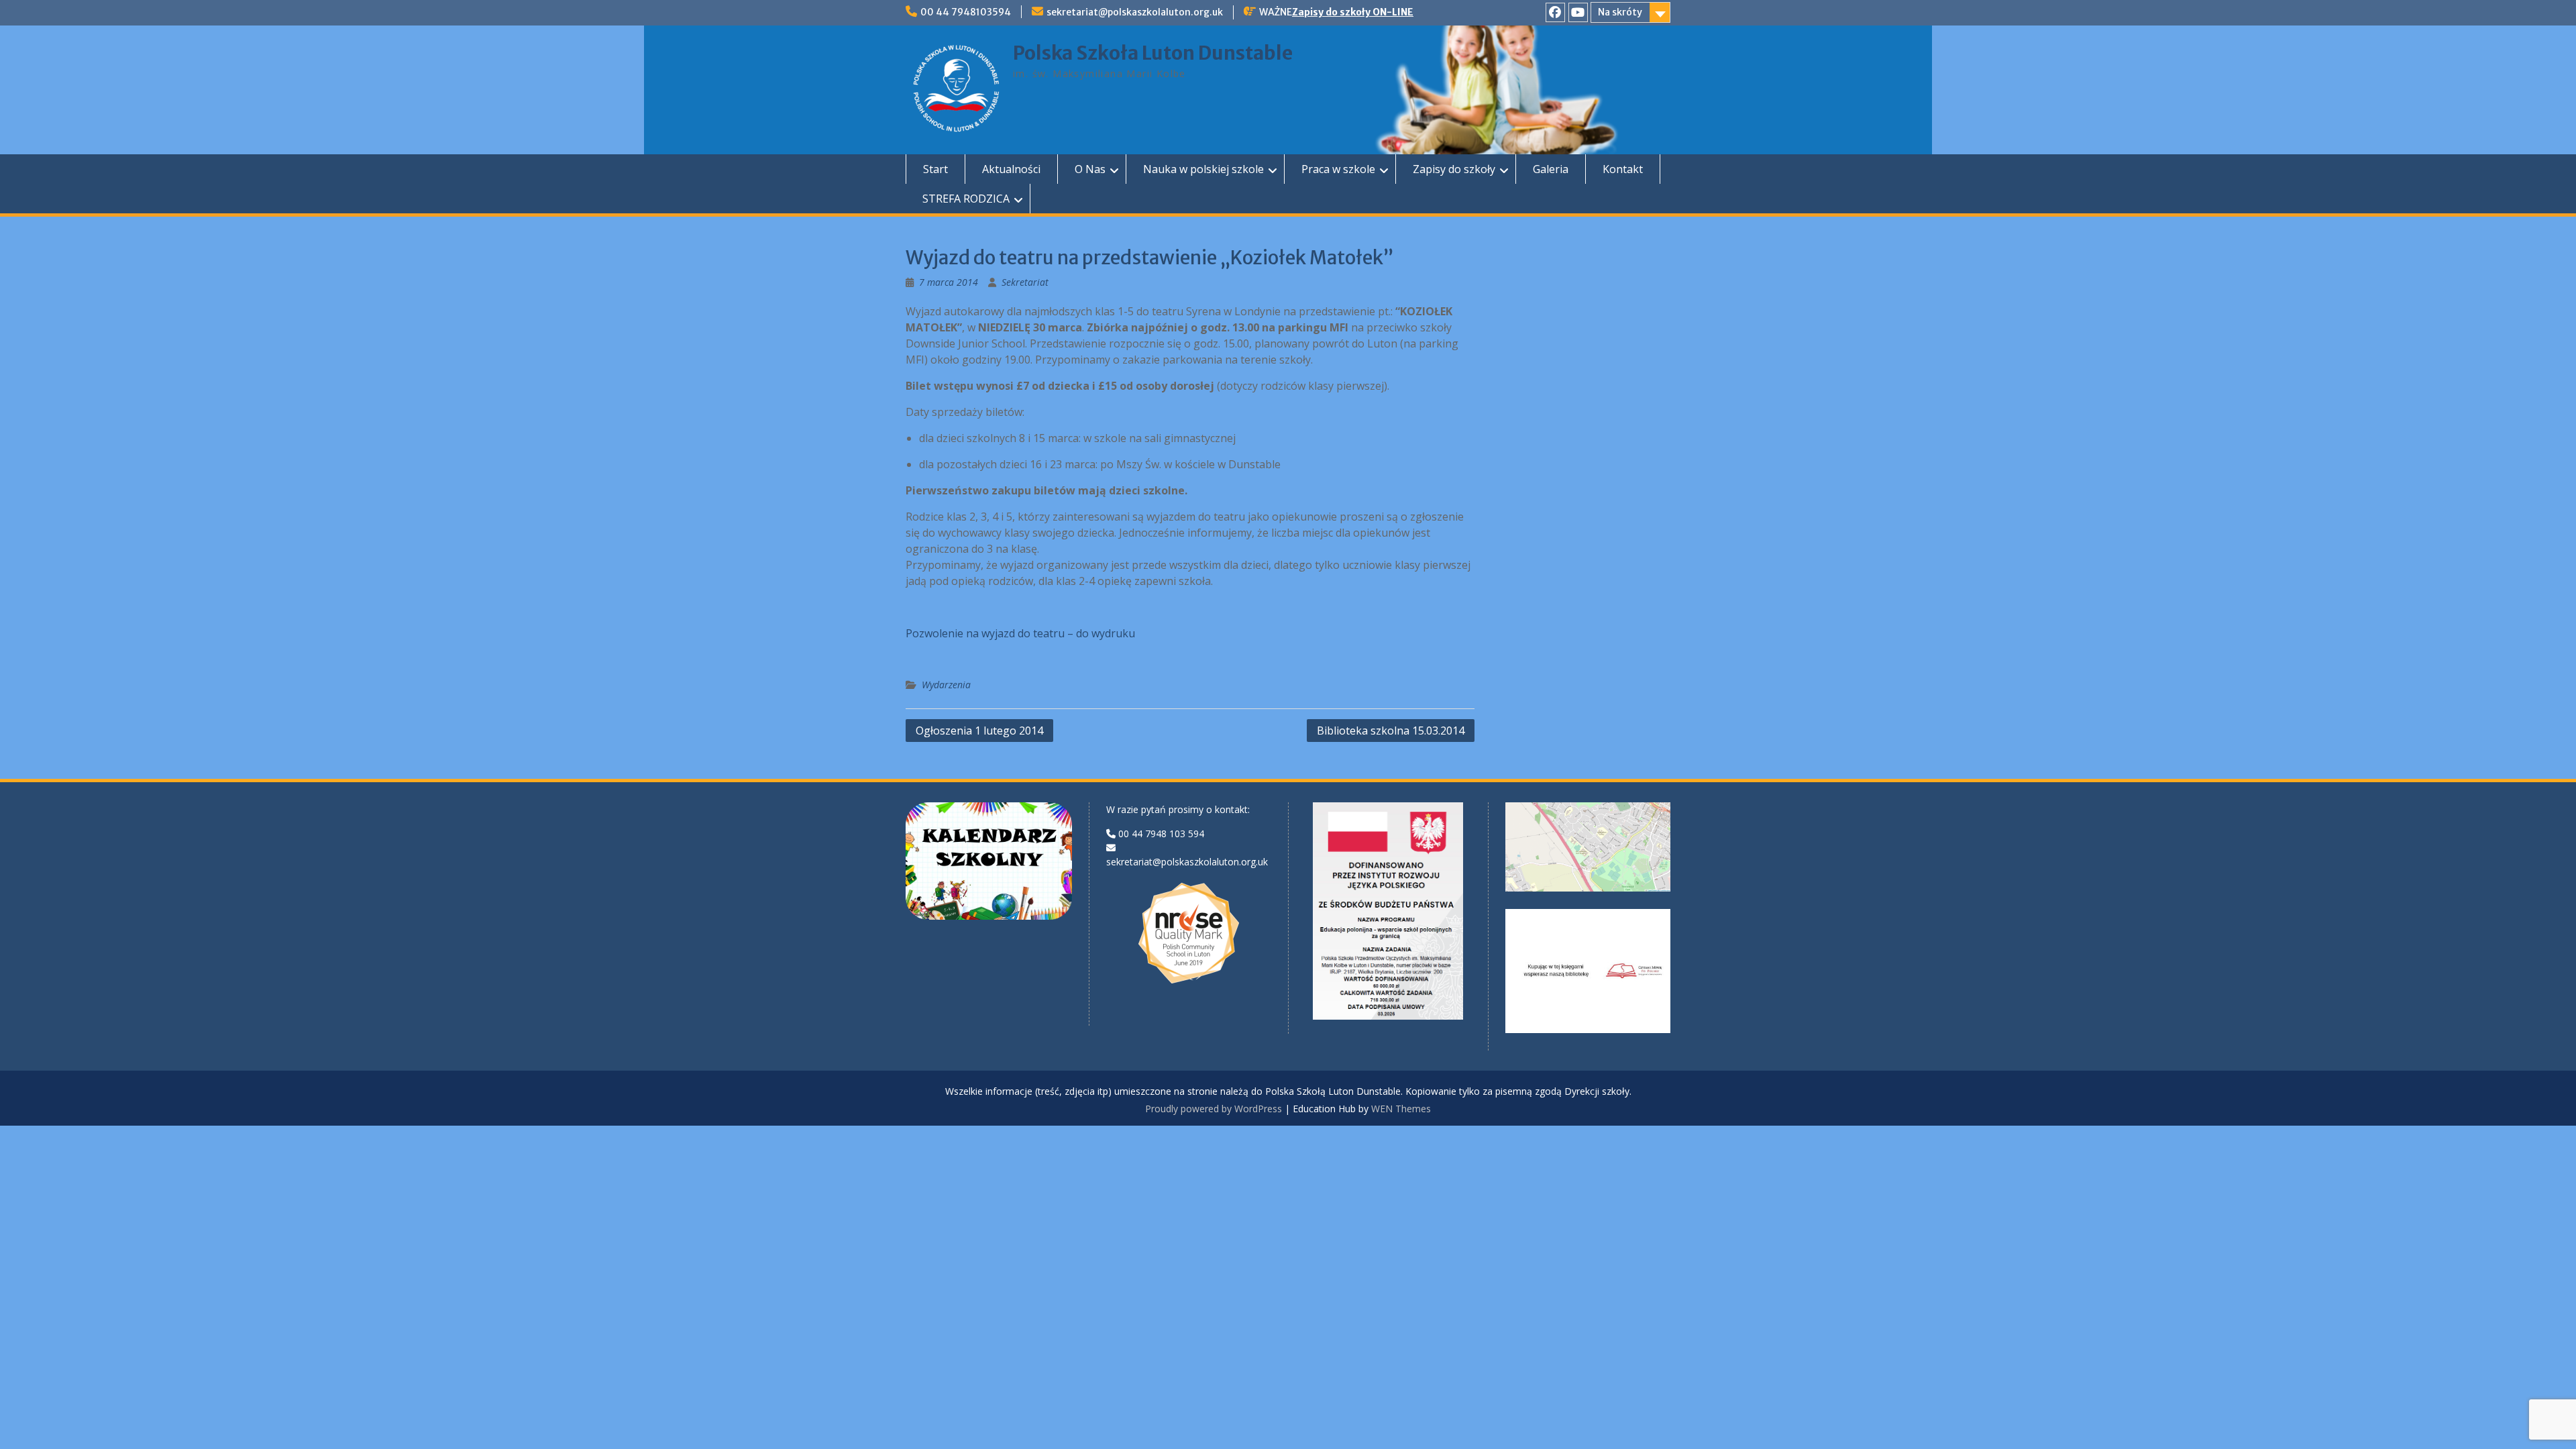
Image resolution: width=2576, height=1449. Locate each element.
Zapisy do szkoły (1454, 169)
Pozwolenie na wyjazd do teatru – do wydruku (1020, 633)
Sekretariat (1025, 282)
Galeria (1551, 169)
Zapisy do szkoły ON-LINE (1353, 12)
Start (935, 169)
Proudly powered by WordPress (1214, 1109)
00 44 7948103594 (966, 12)
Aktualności (1011, 169)
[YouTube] (1578, 12)
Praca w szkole (1338, 169)
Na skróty (1620, 12)
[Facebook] (1555, 12)
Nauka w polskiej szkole (1203, 169)
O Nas (1090, 169)
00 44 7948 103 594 (1161, 834)
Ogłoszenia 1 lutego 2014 (979, 731)
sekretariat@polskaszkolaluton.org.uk (1135, 12)
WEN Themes (1401, 1109)
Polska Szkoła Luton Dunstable (1153, 53)
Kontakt (1623, 169)
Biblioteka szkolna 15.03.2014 (1391, 731)
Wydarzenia (946, 685)
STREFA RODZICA (966, 199)
